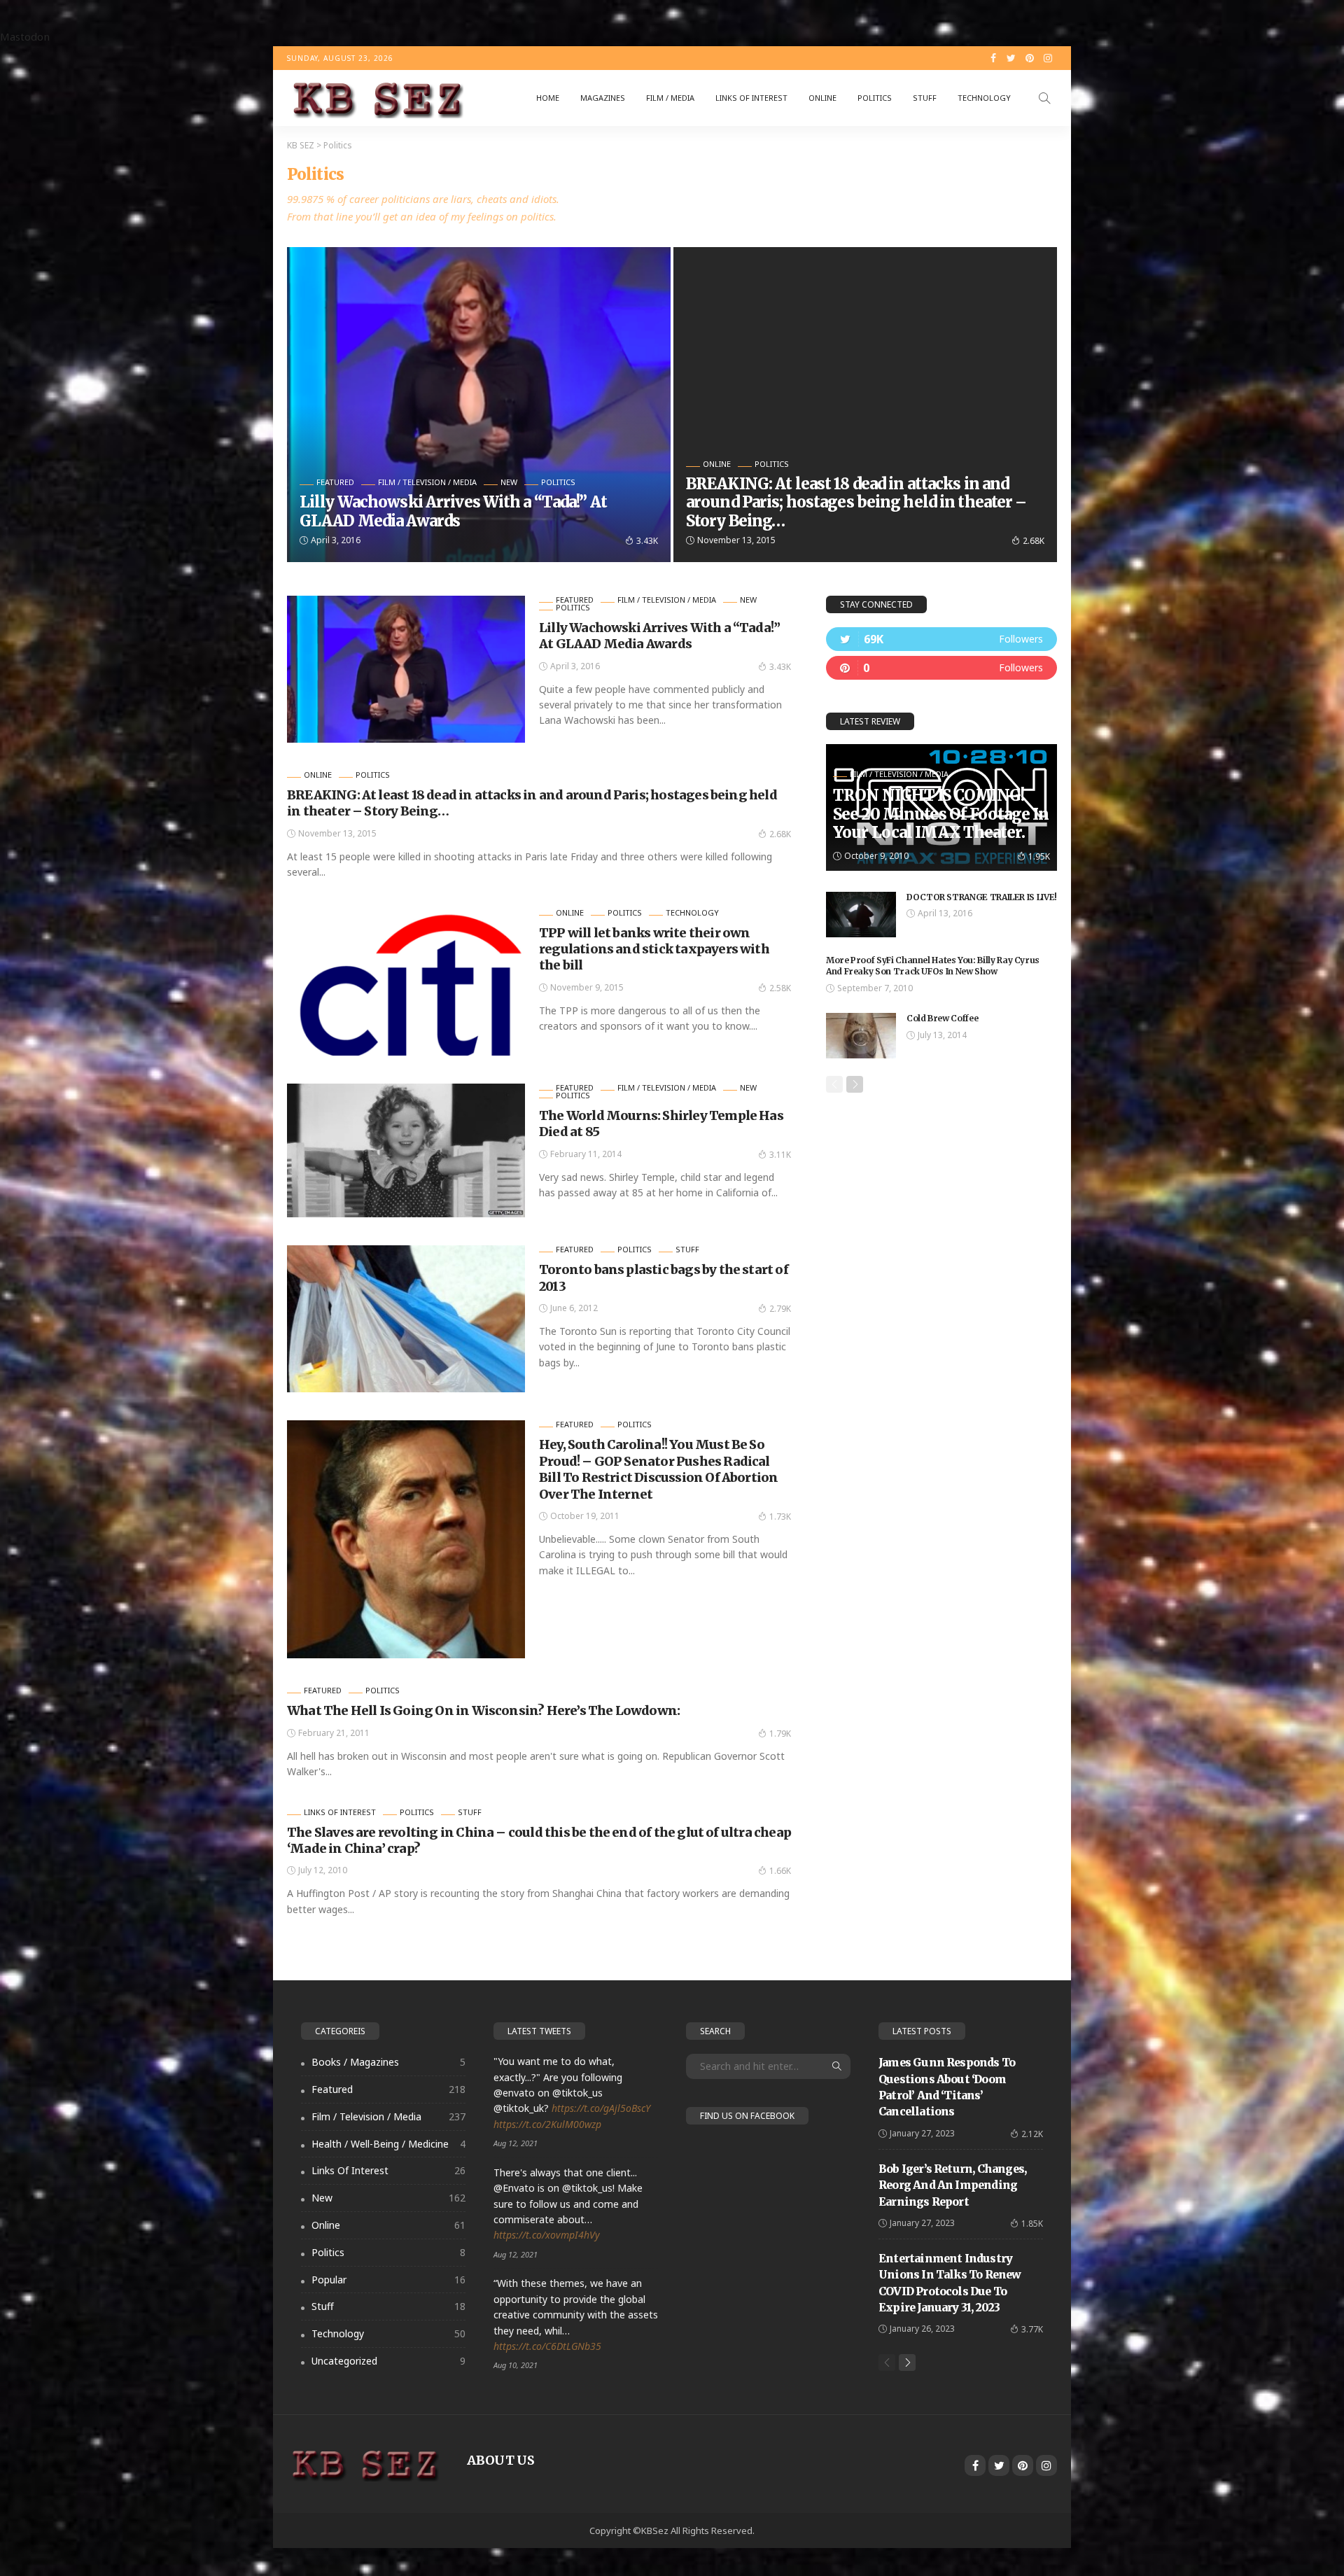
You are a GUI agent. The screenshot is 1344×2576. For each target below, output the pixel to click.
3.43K (647, 541)
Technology (984, 98)
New (509, 482)
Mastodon (25, 36)
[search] (1044, 98)
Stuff (925, 98)
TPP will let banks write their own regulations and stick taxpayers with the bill (654, 949)
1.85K (1032, 2224)
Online (822, 98)
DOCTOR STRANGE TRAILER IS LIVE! (982, 897)
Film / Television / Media (427, 482)
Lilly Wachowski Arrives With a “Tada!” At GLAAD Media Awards (453, 511)
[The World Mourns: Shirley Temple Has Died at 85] (406, 1151)
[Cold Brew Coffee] (861, 1036)
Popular (388, 2280)
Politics (875, 98)
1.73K (780, 1517)
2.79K (780, 1309)
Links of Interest (751, 98)
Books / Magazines (388, 2062)
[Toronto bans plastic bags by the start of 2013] (406, 1319)
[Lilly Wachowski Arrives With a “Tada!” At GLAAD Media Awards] (479, 405)
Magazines (603, 98)
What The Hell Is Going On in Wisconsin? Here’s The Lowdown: (483, 1710)
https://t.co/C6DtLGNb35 (547, 2346)
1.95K (1039, 856)
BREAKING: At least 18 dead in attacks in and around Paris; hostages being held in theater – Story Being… (856, 502)
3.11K (780, 1155)
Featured (335, 482)
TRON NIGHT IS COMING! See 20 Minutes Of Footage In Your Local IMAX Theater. (941, 814)
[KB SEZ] (375, 98)
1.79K (780, 1734)
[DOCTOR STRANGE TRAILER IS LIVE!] (861, 915)
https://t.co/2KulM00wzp (547, 2124)
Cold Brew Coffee (942, 1018)
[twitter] (941, 639)
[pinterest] (941, 668)
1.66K (780, 1871)
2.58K (780, 988)
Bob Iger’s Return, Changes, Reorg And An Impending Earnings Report (952, 2185)
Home (548, 98)
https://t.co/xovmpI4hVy (547, 2235)
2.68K (1034, 541)
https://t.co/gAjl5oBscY (601, 2108)
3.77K (1032, 2329)
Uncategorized (388, 2361)
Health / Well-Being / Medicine (388, 2144)
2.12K (1032, 2134)
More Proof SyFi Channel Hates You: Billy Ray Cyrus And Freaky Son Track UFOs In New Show (933, 966)
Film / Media (670, 98)
